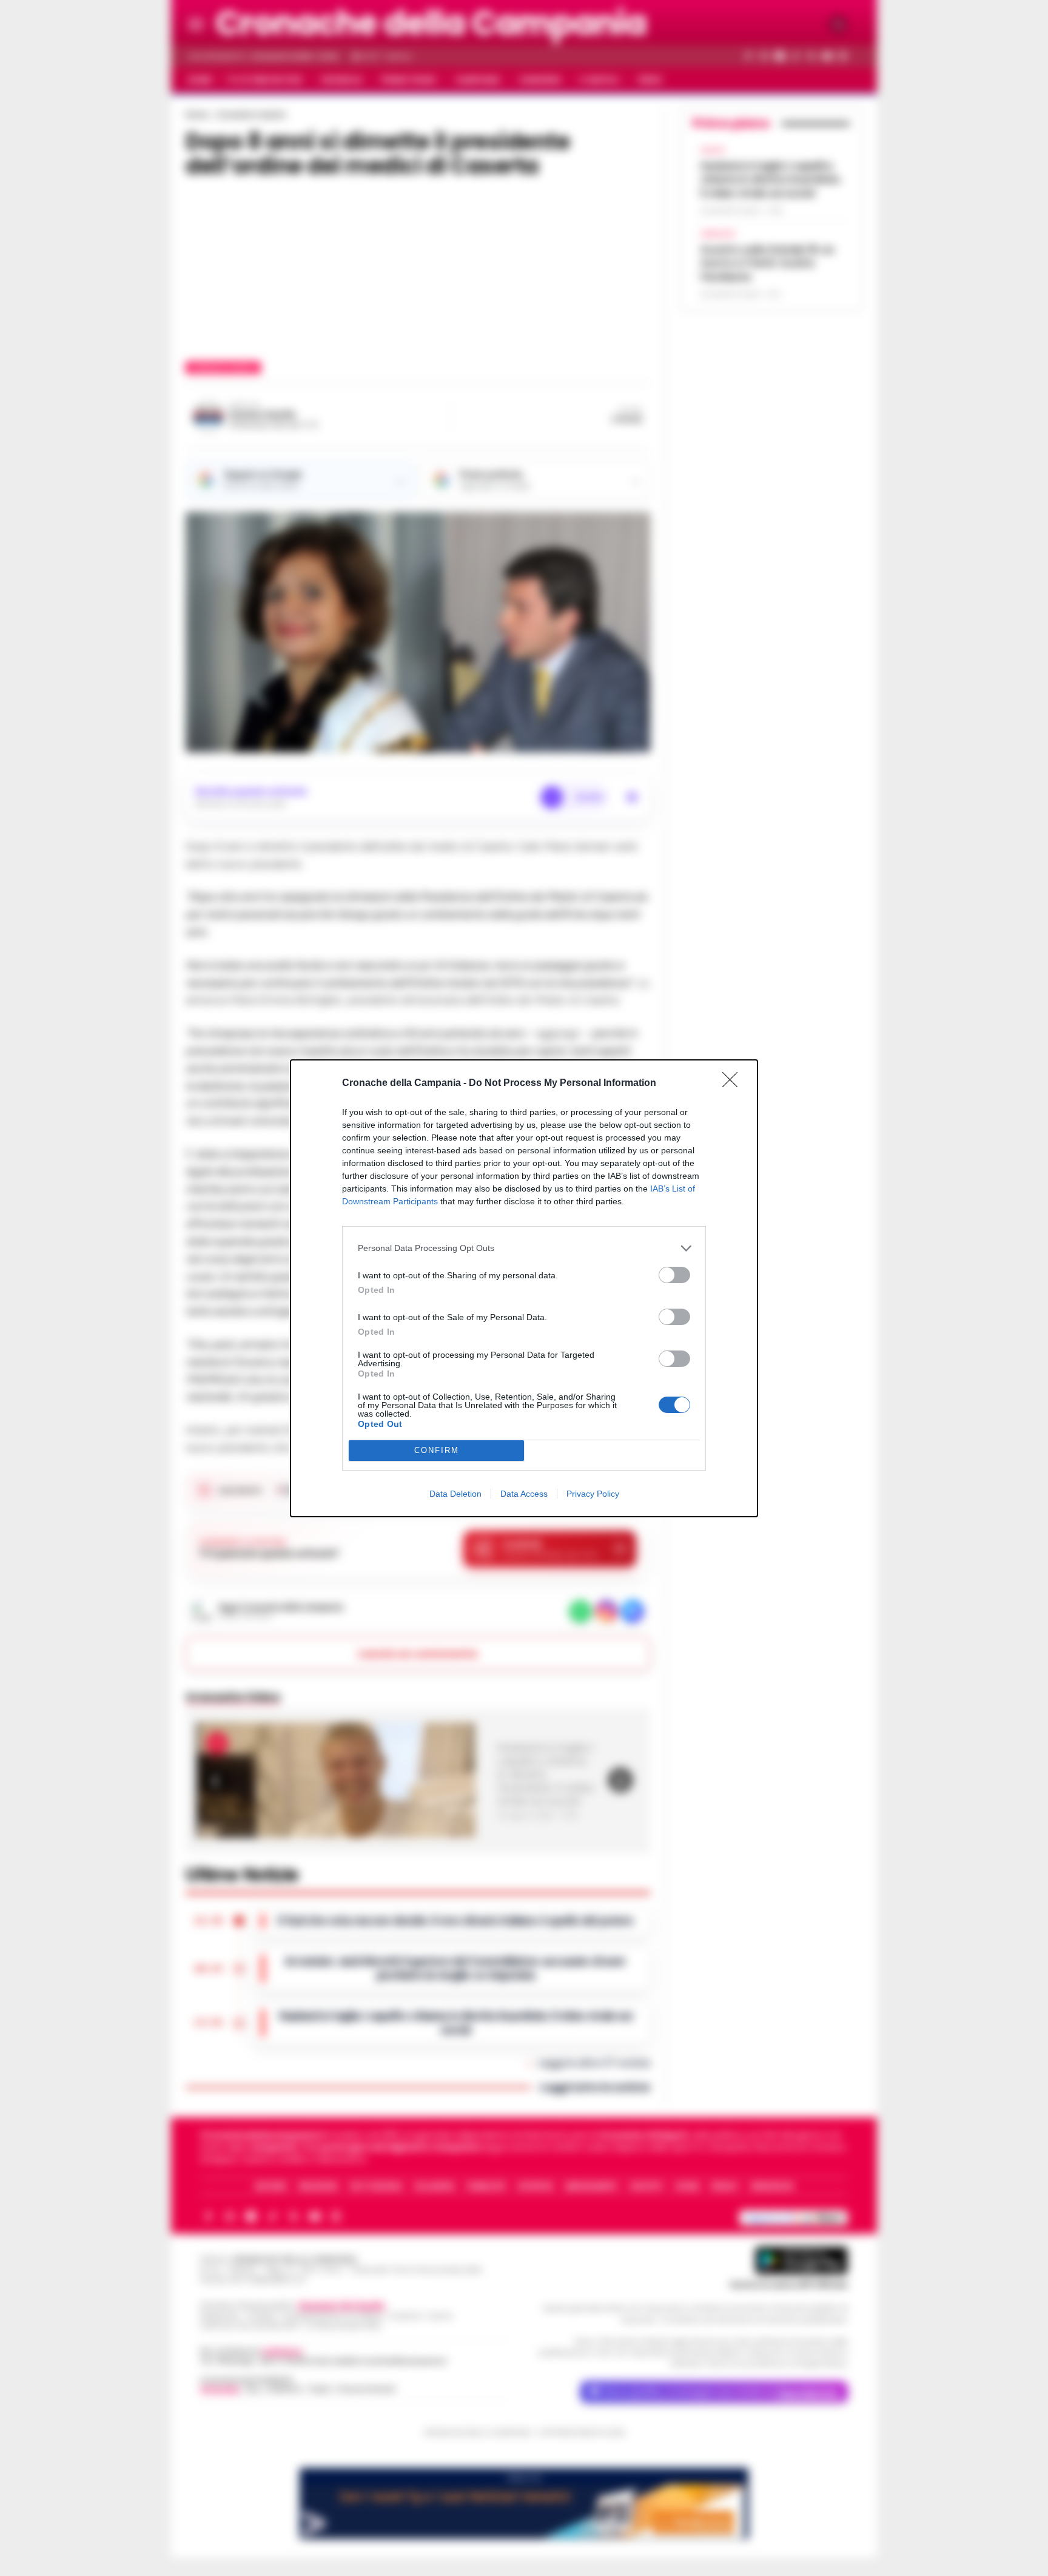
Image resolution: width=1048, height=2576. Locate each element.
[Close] (734, 1084)
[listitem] (524, 1248)
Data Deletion (455, 1494)
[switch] (674, 1275)
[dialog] (524, 1288)
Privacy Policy (593, 1494)
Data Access (524, 1494)
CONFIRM (437, 1450)
